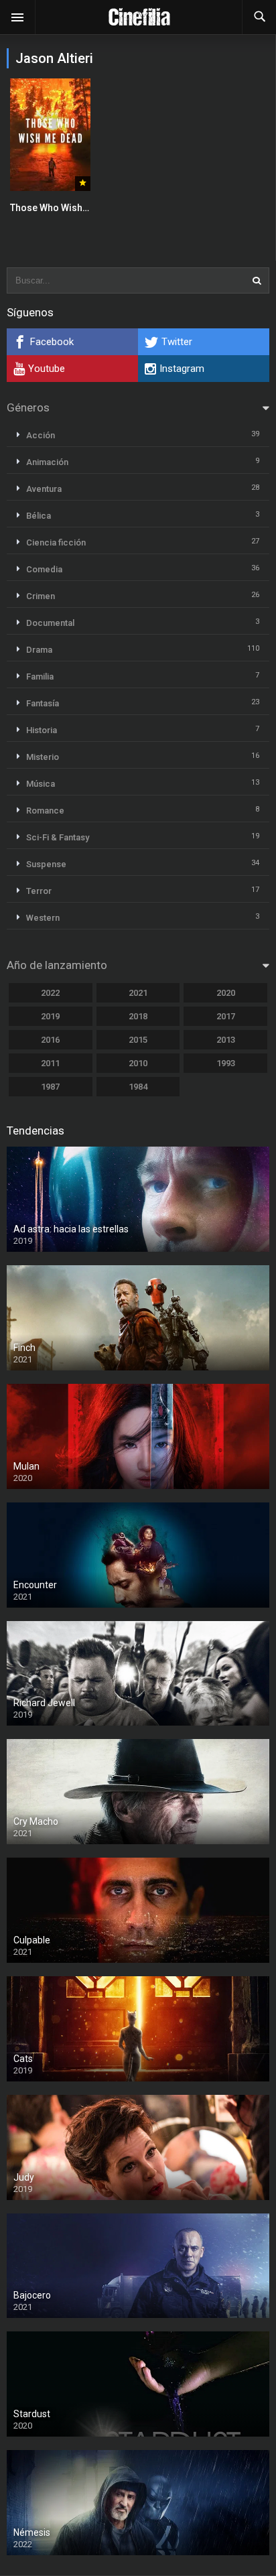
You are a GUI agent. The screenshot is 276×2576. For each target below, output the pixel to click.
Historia (42, 730)
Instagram (182, 369)
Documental (50, 623)
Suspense (46, 864)
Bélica (39, 516)
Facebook (52, 342)
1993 (226, 1063)
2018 (138, 1016)
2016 (50, 1040)
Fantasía (43, 703)
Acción (41, 435)
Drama (39, 650)
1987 (50, 1087)
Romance (45, 811)
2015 (138, 1040)
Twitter (177, 342)
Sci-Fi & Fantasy (58, 837)
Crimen (41, 596)
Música (41, 784)
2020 (226, 993)
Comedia (44, 569)
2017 (226, 1016)
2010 (138, 1063)
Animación (47, 462)
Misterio (43, 757)
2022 (50, 993)
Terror (39, 891)
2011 (50, 1063)
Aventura (44, 489)
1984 (138, 1087)
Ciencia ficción (56, 542)
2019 (50, 1016)
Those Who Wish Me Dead (66, 208)
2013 (226, 1040)
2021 (138, 993)
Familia (40, 677)
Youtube (47, 369)
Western (43, 918)
